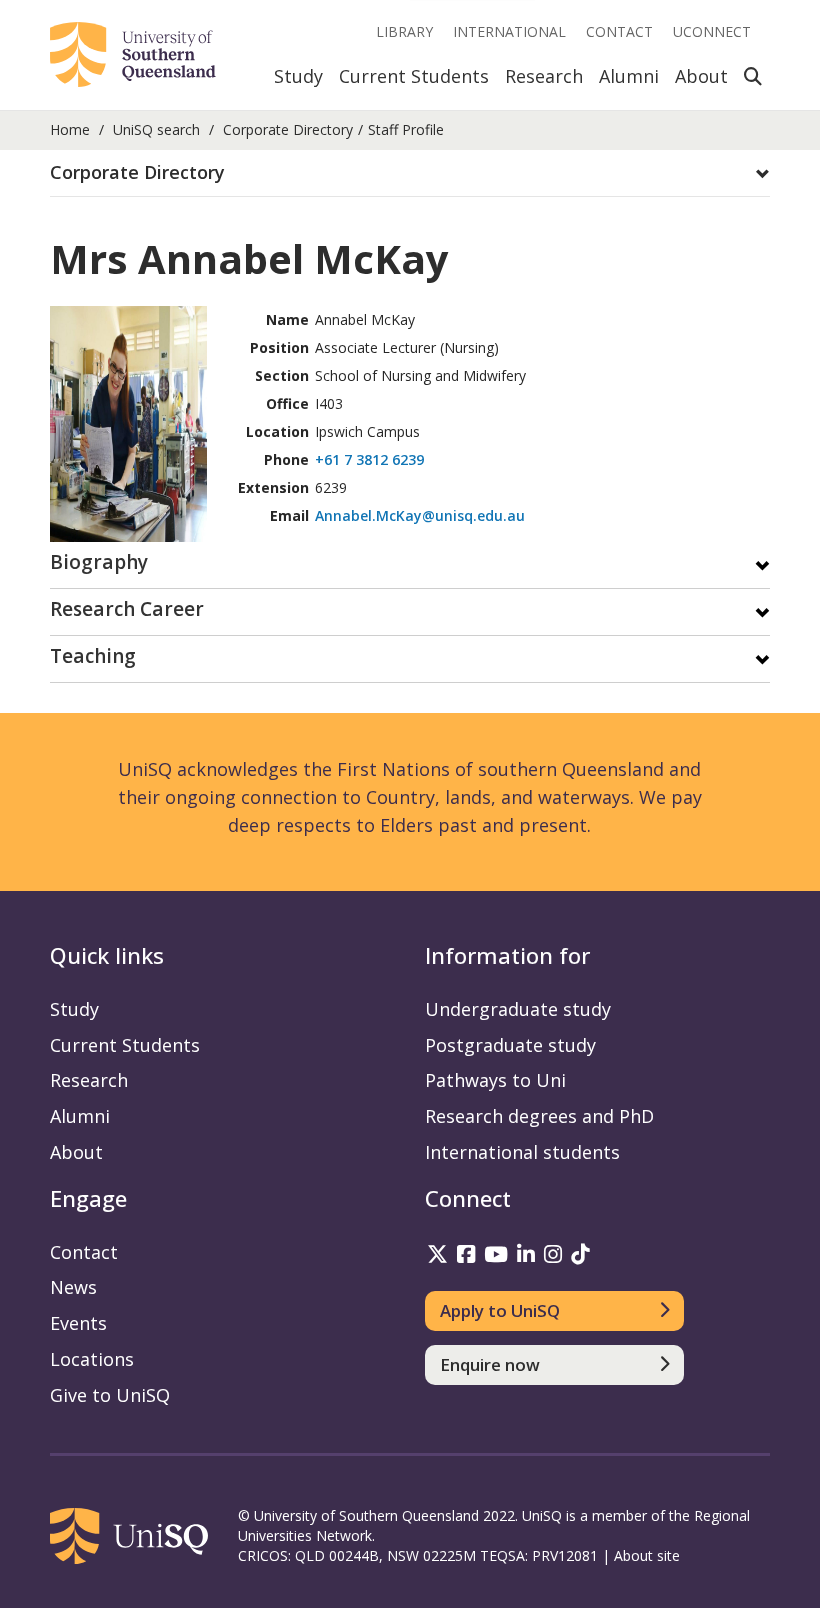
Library (404, 31)
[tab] (410, 173)
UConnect (712, 31)
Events (78, 1323)
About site (647, 1555)
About (701, 76)
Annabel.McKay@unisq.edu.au (420, 515)
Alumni (629, 76)
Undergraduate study (518, 1009)
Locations (92, 1359)
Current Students (414, 76)
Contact (619, 31)
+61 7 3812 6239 (369, 459)
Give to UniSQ (110, 1395)
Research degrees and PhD (539, 1116)
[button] (410, 173)
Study (298, 76)
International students (522, 1152)
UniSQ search (156, 129)
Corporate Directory (288, 129)
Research (544, 76)
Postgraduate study (510, 1045)
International (509, 31)
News (73, 1287)
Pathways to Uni (495, 1080)
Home (70, 129)
